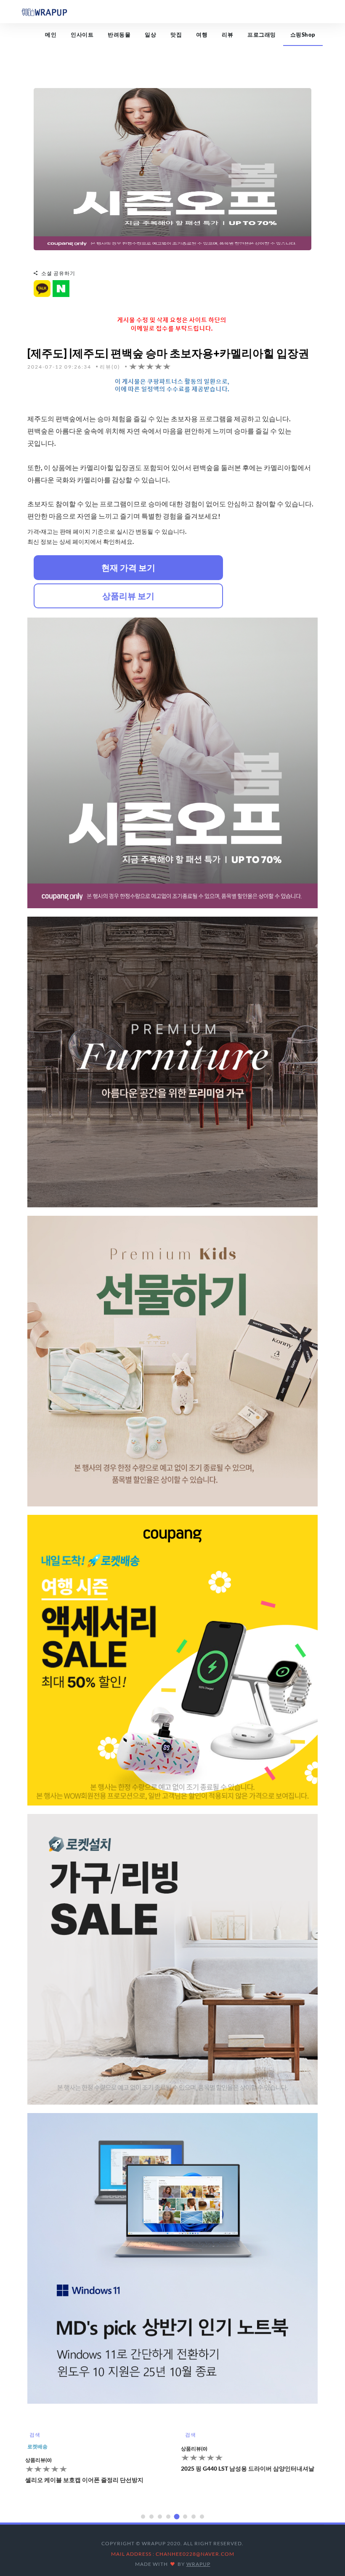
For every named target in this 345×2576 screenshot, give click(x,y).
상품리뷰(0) (38, 2449)
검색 (35, 2435)
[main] (44, 11)
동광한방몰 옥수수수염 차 (215, 2480)
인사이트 (82, 35)
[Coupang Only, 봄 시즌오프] (172, 168)
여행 (202, 35)
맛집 (176, 35)
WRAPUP (198, 2564)
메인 (51, 35)
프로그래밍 (262, 35)
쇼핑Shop (303, 35)
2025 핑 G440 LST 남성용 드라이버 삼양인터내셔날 (92, 2468)
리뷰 (227, 35)
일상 (150, 35)
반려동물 (119, 35)
